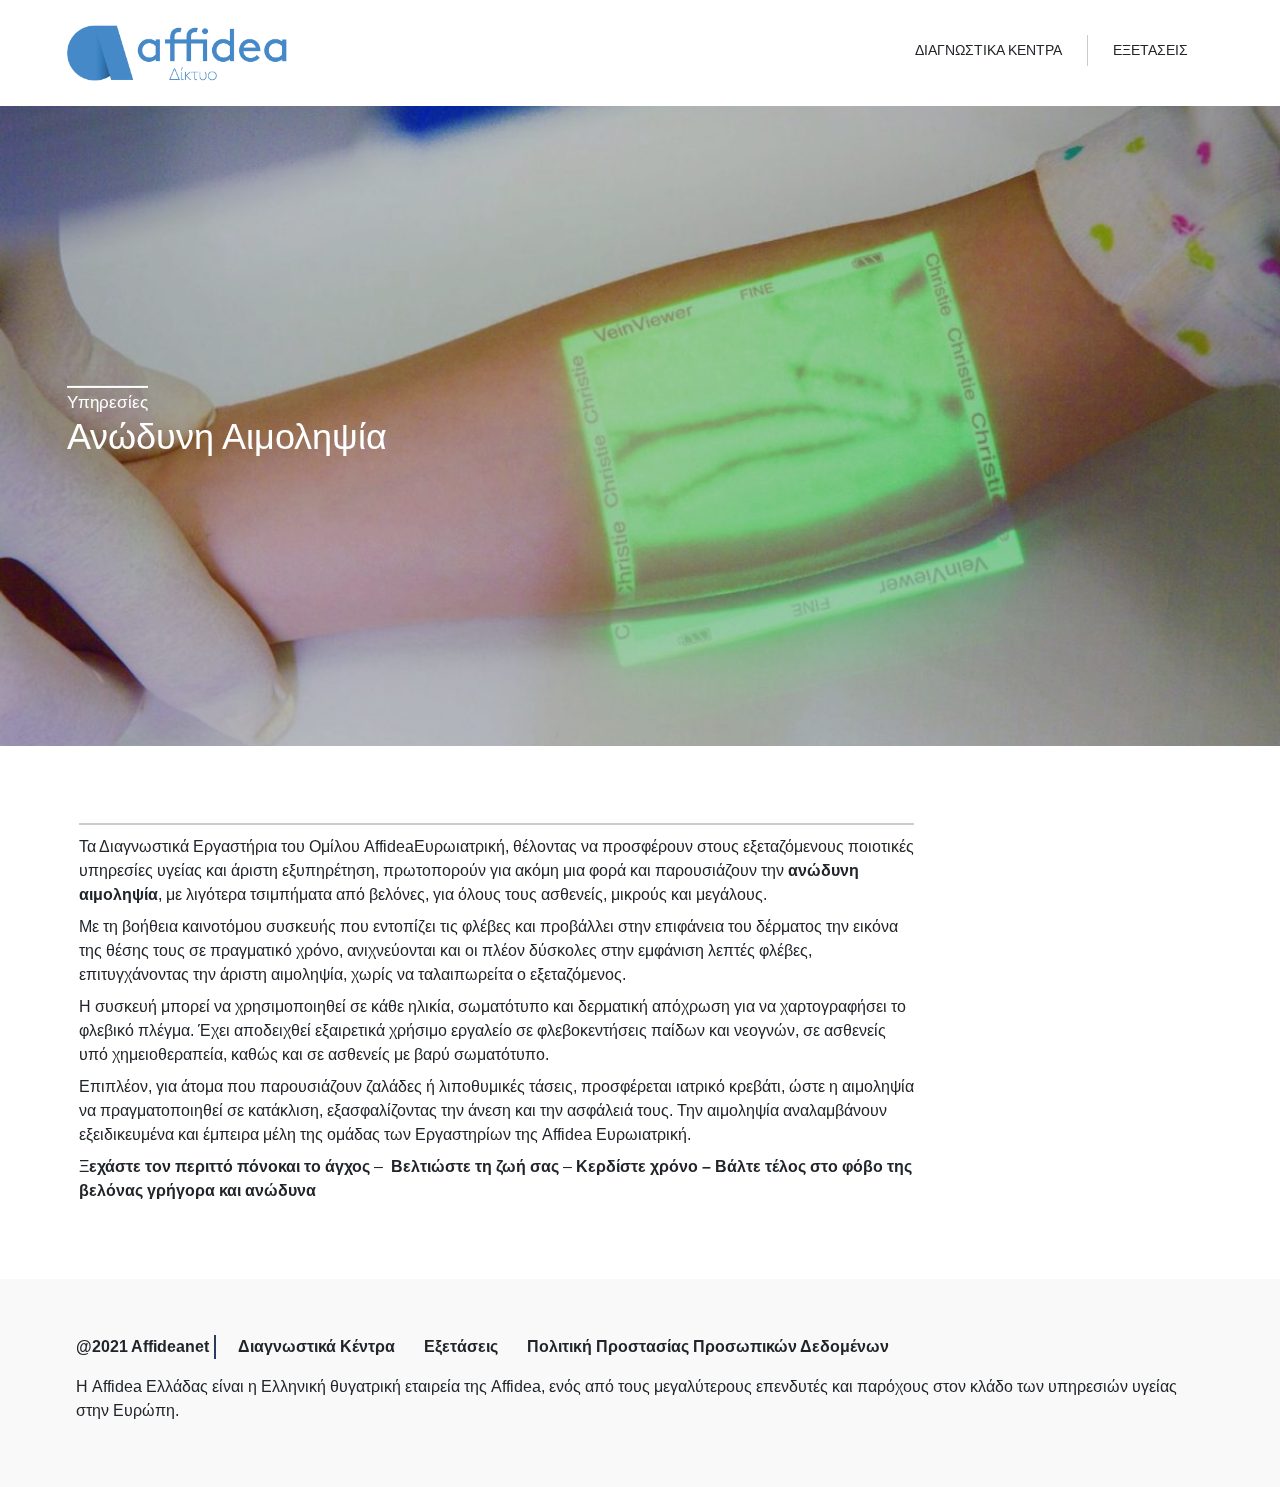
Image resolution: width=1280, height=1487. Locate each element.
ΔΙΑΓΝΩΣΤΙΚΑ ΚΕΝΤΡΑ (988, 50)
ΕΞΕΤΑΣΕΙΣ (1150, 50)
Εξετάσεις (461, 1346)
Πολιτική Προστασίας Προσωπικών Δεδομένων (708, 1346)
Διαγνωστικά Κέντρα (316, 1346)
